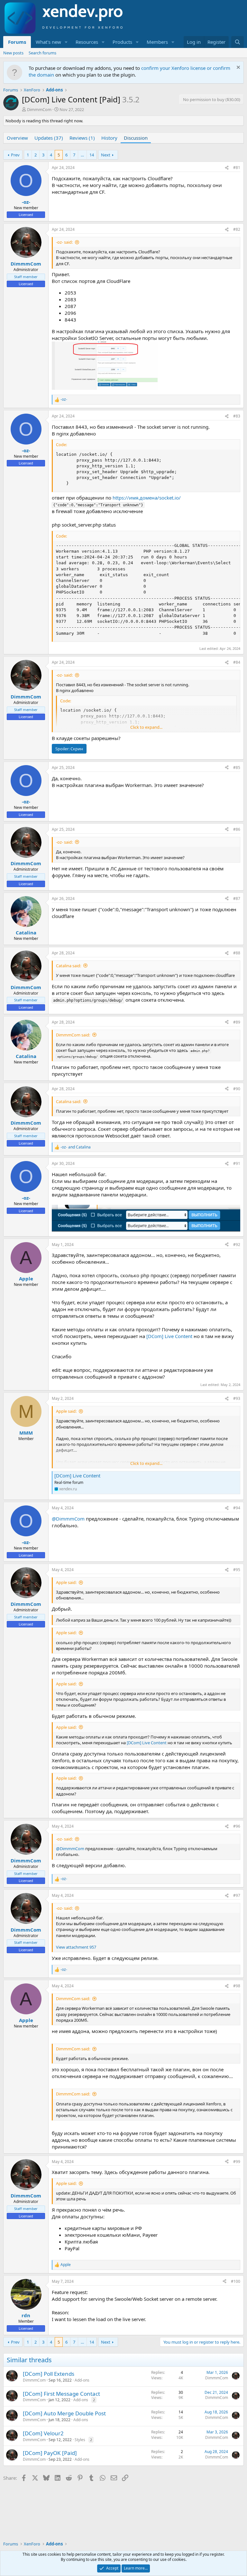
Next (106, 155)
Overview (17, 138)
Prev (15, 155)
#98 (237, 1986)
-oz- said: (64, 242)
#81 (237, 168)
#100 (236, 2281)
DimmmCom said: (73, 1035)
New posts (13, 53)
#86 (237, 829)
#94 (237, 1508)
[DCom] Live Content (169, 1336)
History (109, 138)
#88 (237, 953)
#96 (237, 1826)
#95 (237, 1570)
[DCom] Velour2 (43, 2433)
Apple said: (66, 1411)
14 (92, 155)
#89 (237, 1022)
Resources (87, 42)
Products (122, 42)
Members (157, 42)
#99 (237, 2162)
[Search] (238, 42)
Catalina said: (69, 966)
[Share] (227, 168)
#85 (237, 768)
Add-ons (82, 2380)
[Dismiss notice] (238, 68)
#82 (237, 229)
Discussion (136, 138)
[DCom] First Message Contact (61, 2394)
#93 (237, 1398)
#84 (237, 662)
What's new (48, 42)
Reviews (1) (82, 138)
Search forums (42, 53)
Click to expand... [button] (146, 727)
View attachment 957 (76, 1947)
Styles (80, 2440)
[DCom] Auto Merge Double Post (64, 2413)
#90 (237, 1089)
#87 (237, 899)
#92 (237, 1245)
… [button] (82, 155)
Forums (17, 42)
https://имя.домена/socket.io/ (147, 498)
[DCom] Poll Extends (49, 2374)
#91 (237, 1163)
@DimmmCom (68, 1519)
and (76, 1147)
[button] (66, 42)
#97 (237, 1895)
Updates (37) (49, 138)
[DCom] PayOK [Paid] (50, 2453)
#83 (237, 416)
